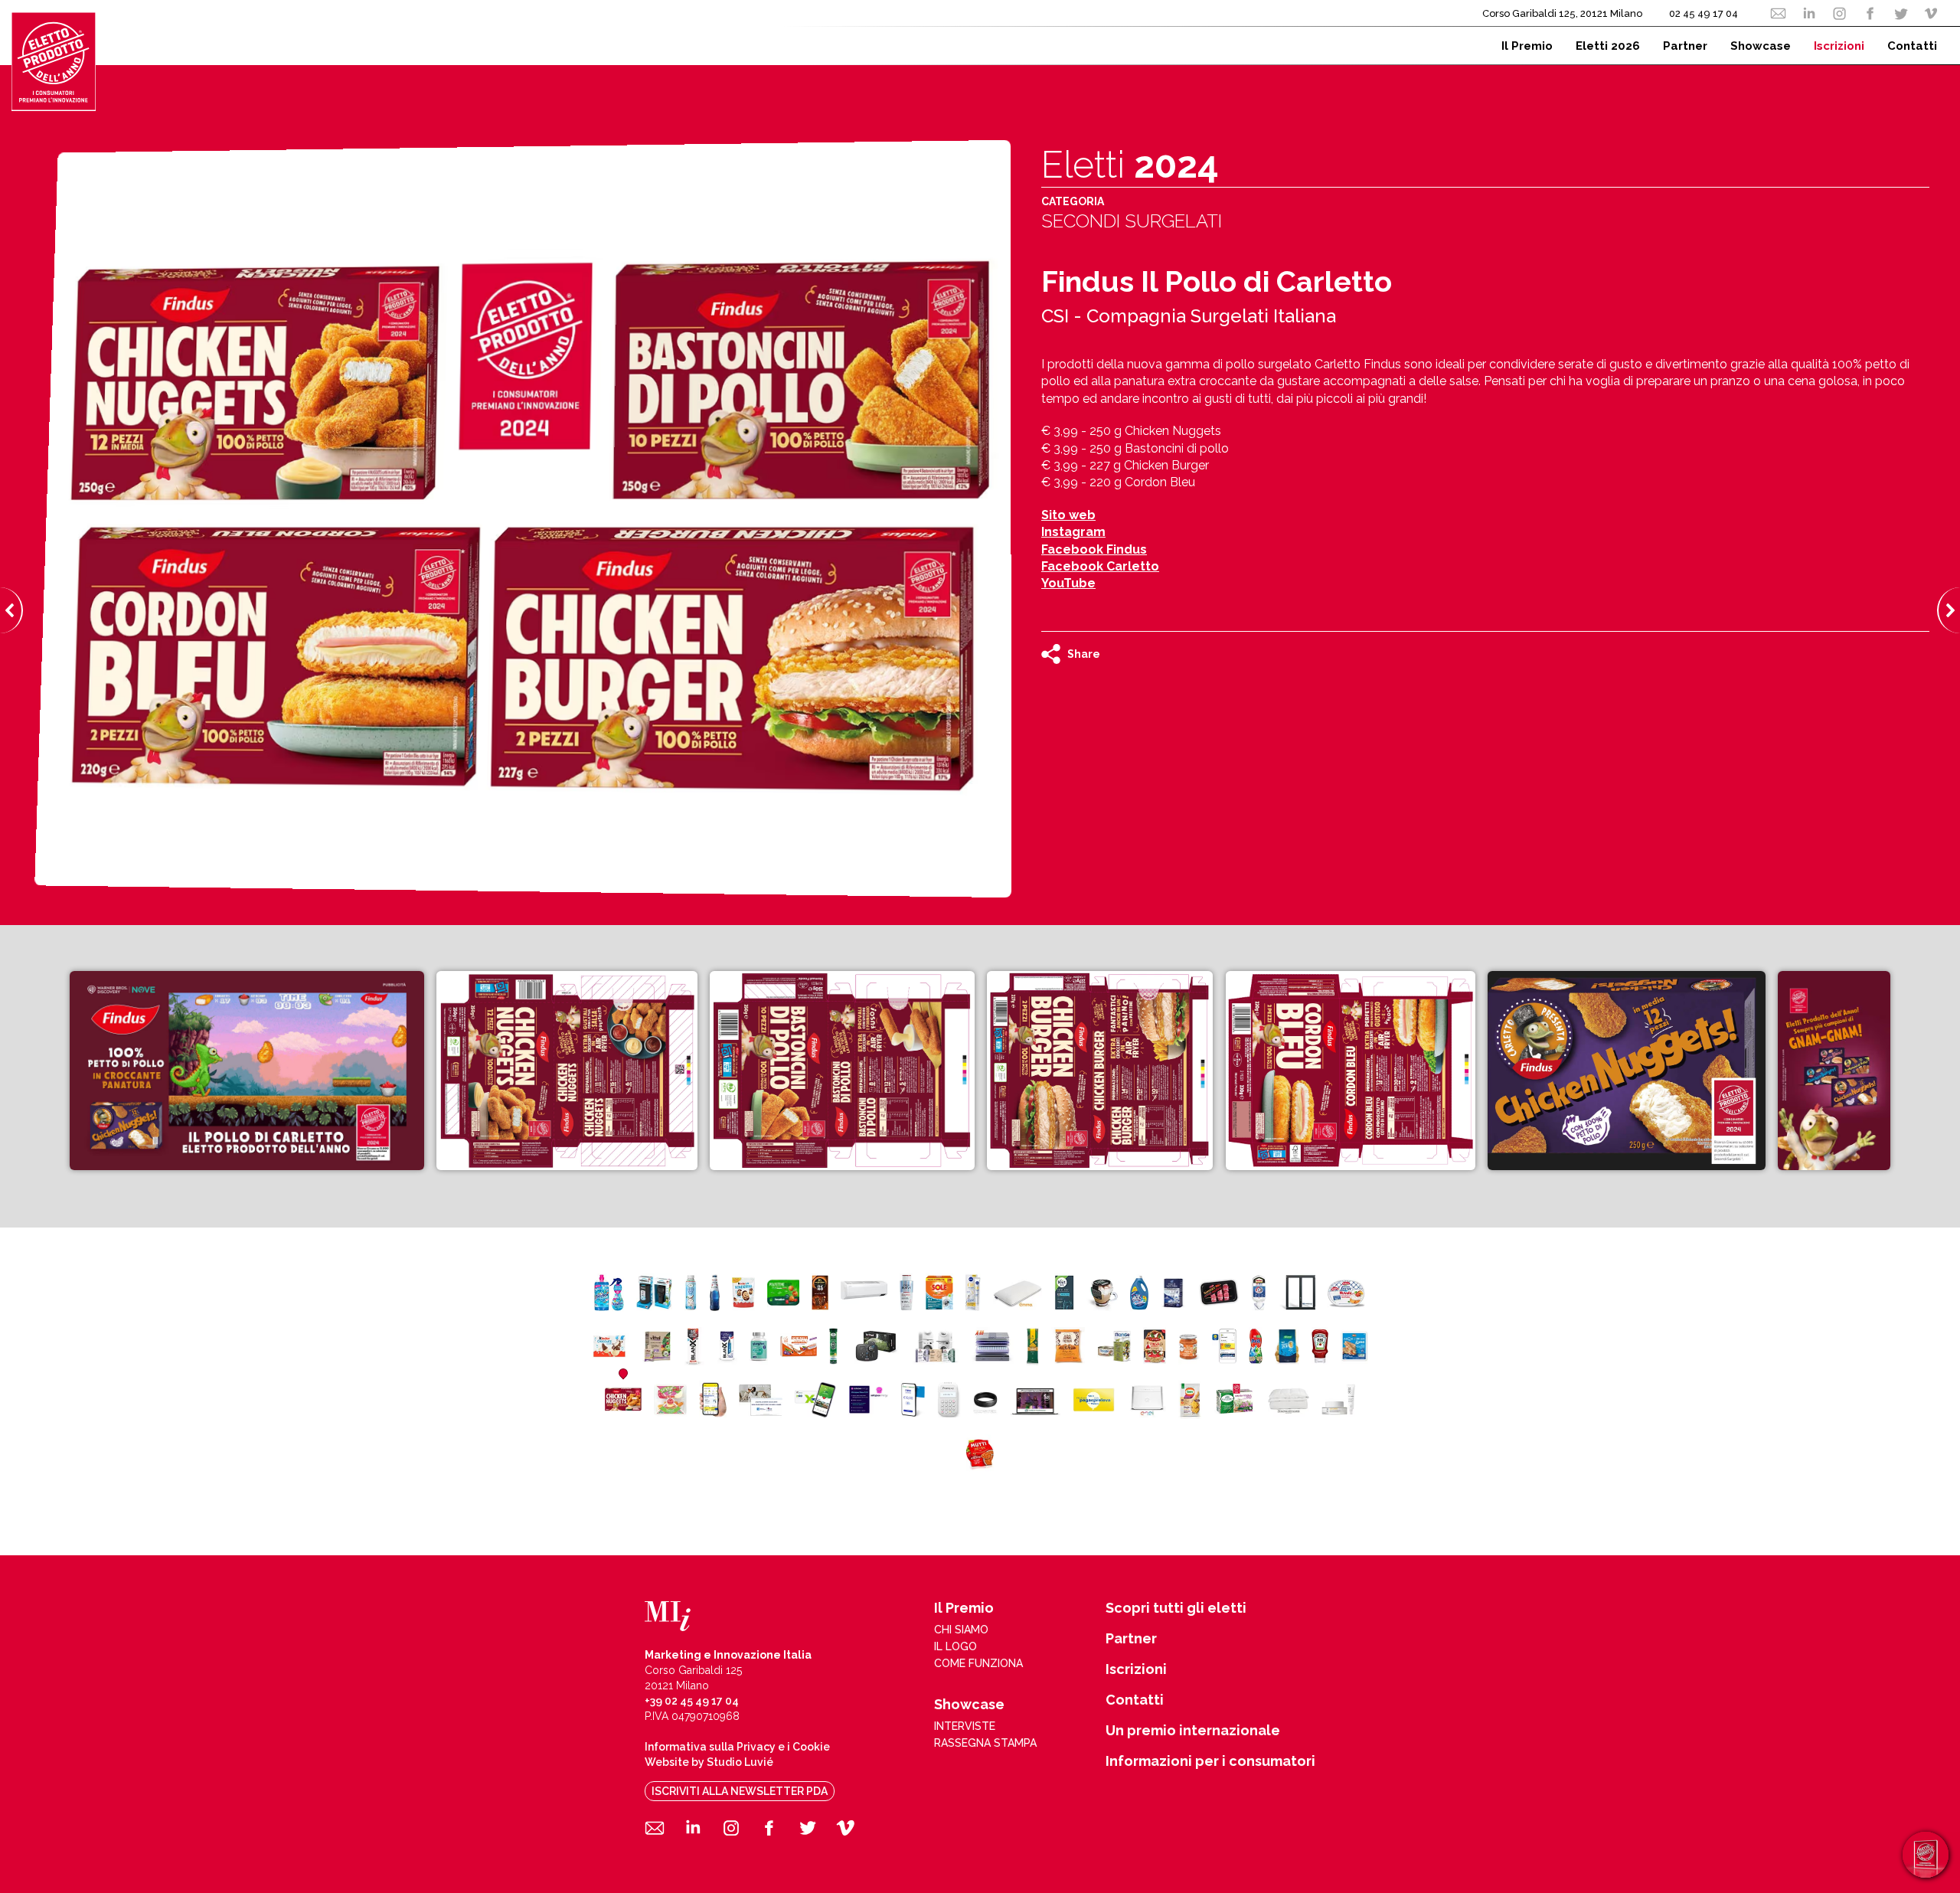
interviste (965, 1726)
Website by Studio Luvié (709, 1762)
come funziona (978, 1663)
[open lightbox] (247, 1071)
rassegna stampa (985, 1743)
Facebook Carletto (1100, 566)
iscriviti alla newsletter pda (740, 1791)
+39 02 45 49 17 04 (692, 1701)
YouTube (1068, 583)
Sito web (1068, 515)
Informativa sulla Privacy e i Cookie (737, 1747)
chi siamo (961, 1630)
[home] (54, 61)
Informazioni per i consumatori (1210, 1761)
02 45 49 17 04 (1704, 13)
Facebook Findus (1094, 549)
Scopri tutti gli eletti (1176, 1608)
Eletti (1130, 165)
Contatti (1135, 1700)
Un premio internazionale (1193, 1731)
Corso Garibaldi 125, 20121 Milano (1562, 13)
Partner (1131, 1639)
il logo (955, 1646)
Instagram (1073, 532)
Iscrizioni (1136, 1669)
